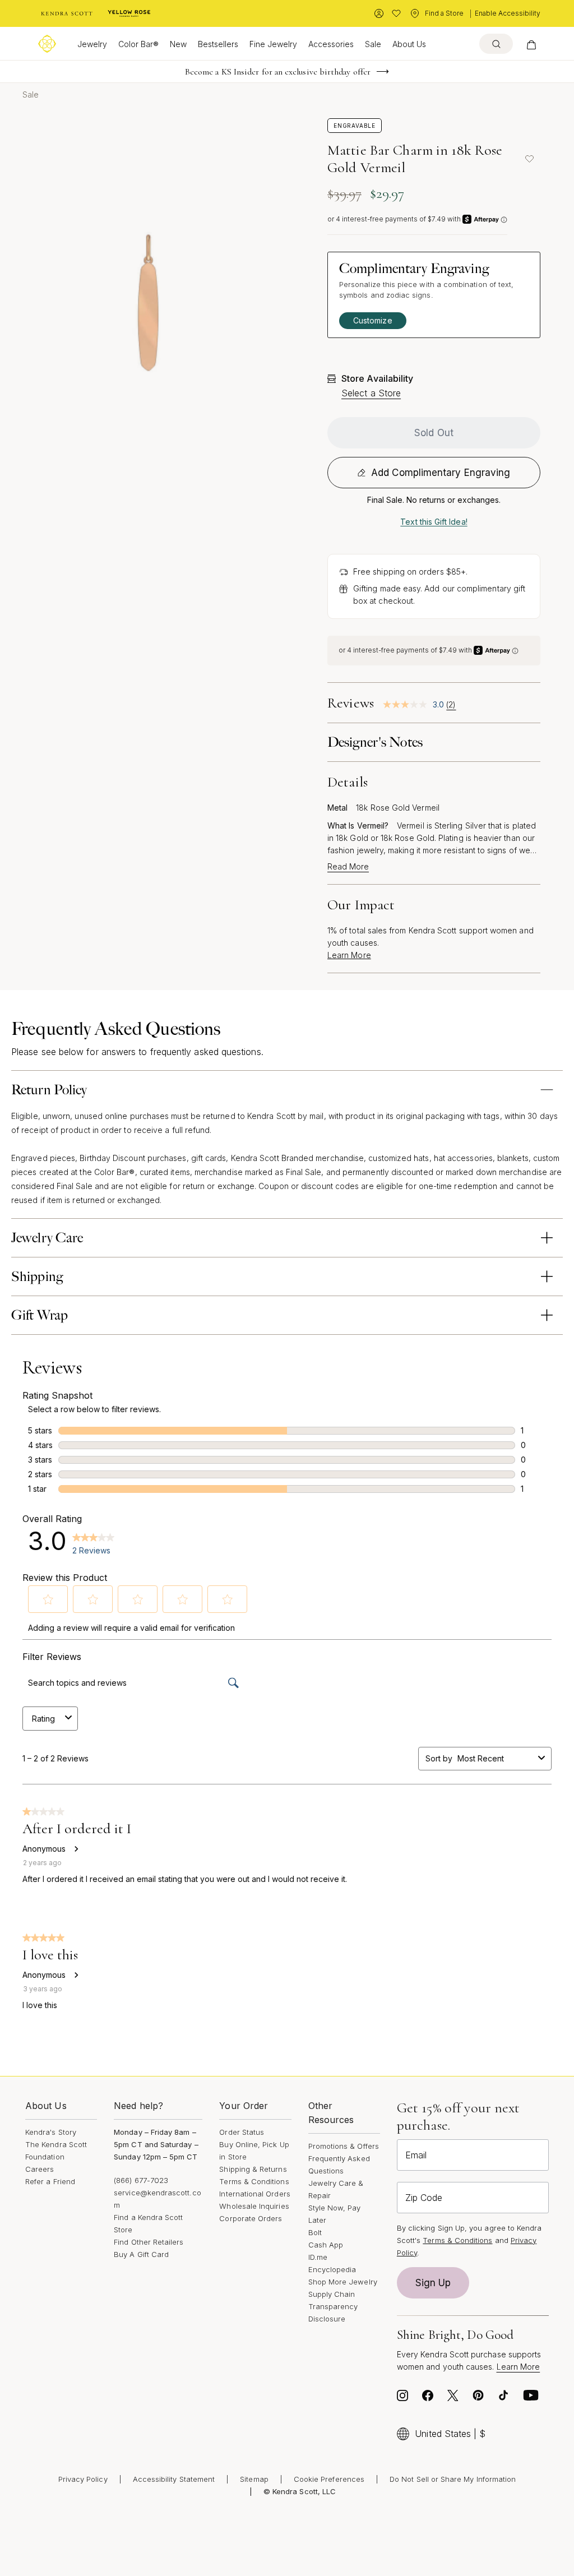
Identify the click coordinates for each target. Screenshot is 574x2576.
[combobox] (496, 1758)
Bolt (315, 2232)
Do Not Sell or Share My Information (453, 2479)
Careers (40, 2169)
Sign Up (433, 2283)
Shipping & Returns (253, 2169)
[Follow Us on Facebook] (428, 2398)
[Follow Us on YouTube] (531, 2398)
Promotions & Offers (344, 2146)
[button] (48, 1599)
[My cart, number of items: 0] (531, 44)
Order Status (242, 2132)
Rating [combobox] (43, 1719)
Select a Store (371, 393)
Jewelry (92, 44)
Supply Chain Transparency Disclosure (333, 2306)
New (178, 44)
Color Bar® (138, 44)
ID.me (318, 2257)
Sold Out (434, 433)
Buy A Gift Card (141, 2254)
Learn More (349, 955)
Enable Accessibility (508, 13)
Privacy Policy (83, 2479)
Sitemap (254, 2479)
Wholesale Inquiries (254, 2206)
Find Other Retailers (149, 2242)
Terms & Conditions (254, 2181)
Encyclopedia (332, 2269)
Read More (348, 867)
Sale (373, 44)
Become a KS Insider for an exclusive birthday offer (278, 72)
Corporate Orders (251, 2218)
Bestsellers (218, 44)
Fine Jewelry (273, 44)
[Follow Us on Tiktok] (503, 2398)
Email (416, 2155)
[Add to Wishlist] (529, 159)
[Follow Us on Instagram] (402, 2398)
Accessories (331, 44)
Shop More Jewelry (343, 2282)
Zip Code (424, 2198)
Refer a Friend (50, 2181)
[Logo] (47, 44)
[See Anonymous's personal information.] (76, 1849)
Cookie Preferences (329, 2479)
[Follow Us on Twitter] (453, 2398)
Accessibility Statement (174, 2479)
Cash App (326, 2245)
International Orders (254, 2194)
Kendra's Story (51, 2132)
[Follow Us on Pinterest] (478, 2398)
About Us (409, 44)
